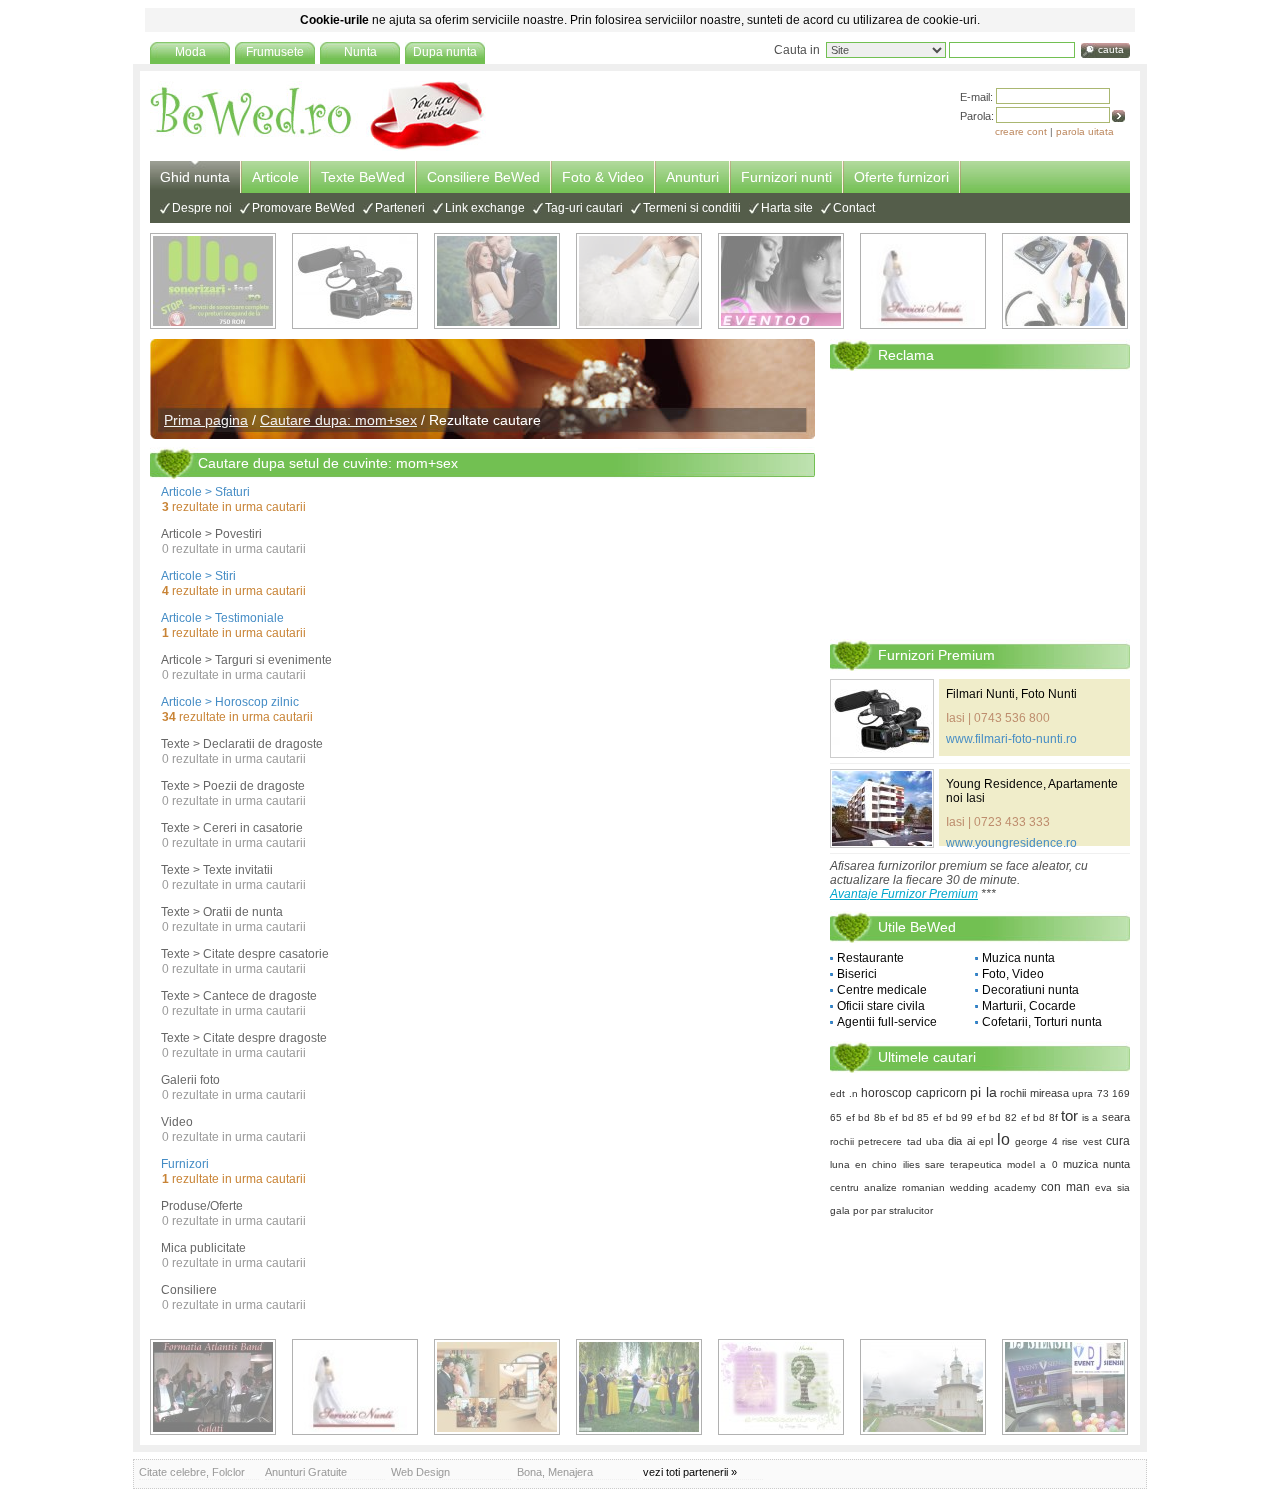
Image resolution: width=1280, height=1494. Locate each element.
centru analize (863, 1187)
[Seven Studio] (497, 281)
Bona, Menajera (555, 1472)
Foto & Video (603, 177)
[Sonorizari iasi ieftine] (1065, 281)
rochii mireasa (1034, 1093)
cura (1118, 1141)
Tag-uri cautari (584, 208)
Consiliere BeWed (483, 177)
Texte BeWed (363, 177)
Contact (854, 208)
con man (1065, 1187)
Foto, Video (1013, 974)
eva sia (1112, 1187)
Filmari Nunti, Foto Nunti (1011, 694)
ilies (911, 1164)
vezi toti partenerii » (690, 1472)
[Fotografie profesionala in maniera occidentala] (497, 1387)
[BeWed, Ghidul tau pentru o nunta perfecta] (318, 147)
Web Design (420, 1472)
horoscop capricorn (914, 1093)
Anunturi (692, 177)
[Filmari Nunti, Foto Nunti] (355, 281)
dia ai (961, 1141)
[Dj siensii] (1065, 1387)
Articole (275, 177)
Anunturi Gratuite (306, 1472)
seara (1116, 1117)
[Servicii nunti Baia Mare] (923, 281)
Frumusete (275, 52)
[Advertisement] (980, 504)
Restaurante (870, 958)
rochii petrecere (866, 1141)
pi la (983, 1092)
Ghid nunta (195, 177)
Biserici (857, 974)
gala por (849, 1210)
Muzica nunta (1018, 958)
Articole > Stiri (198, 576)
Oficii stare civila (881, 1006)
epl (986, 1141)
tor (1069, 1115)
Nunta (360, 52)
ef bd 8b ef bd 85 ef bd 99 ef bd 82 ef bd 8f (952, 1117)
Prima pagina (206, 420)
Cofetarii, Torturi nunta (1042, 1022)
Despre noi (202, 208)
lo (1003, 1139)
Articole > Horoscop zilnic (230, 702)
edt (837, 1093)
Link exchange (485, 208)
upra (1082, 1093)
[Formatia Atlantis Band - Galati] (213, 1387)
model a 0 (1032, 1164)
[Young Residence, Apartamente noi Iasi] (882, 808)
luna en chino (863, 1164)
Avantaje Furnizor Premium (904, 894)
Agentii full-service (887, 1022)
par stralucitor (902, 1210)
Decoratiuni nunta (1030, 990)
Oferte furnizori (901, 177)
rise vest (1081, 1141)
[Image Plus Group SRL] (781, 1387)
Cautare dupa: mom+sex (338, 420)
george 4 (1036, 1141)
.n (853, 1093)
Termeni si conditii (692, 208)
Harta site (787, 208)
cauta (1111, 49)
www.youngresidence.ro (1011, 843)
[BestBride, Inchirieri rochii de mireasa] (639, 281)
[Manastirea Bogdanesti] (923, 1387)
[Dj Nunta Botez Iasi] (213, 281)
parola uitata (1085, 131)
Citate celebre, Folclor (192, 1472)
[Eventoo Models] (781, 281)
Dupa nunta (445, 52)
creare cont (1021, 131)
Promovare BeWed (303, 208)
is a (1090, 1117)
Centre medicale (882, 990)
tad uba (925, 1141)
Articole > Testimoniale (222, 618)
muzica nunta (1096, 1164)
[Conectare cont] (1118, 116)
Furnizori (185, 1164)
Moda (190, 52)
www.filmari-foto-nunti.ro (1011, 739)
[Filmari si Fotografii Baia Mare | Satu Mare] (639, 1387)
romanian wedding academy (969, 1187)
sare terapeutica (963, 1164)
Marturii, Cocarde (1029, 1006)
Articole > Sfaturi (205, 492)
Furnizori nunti (786, 177)
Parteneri (400, 208)
